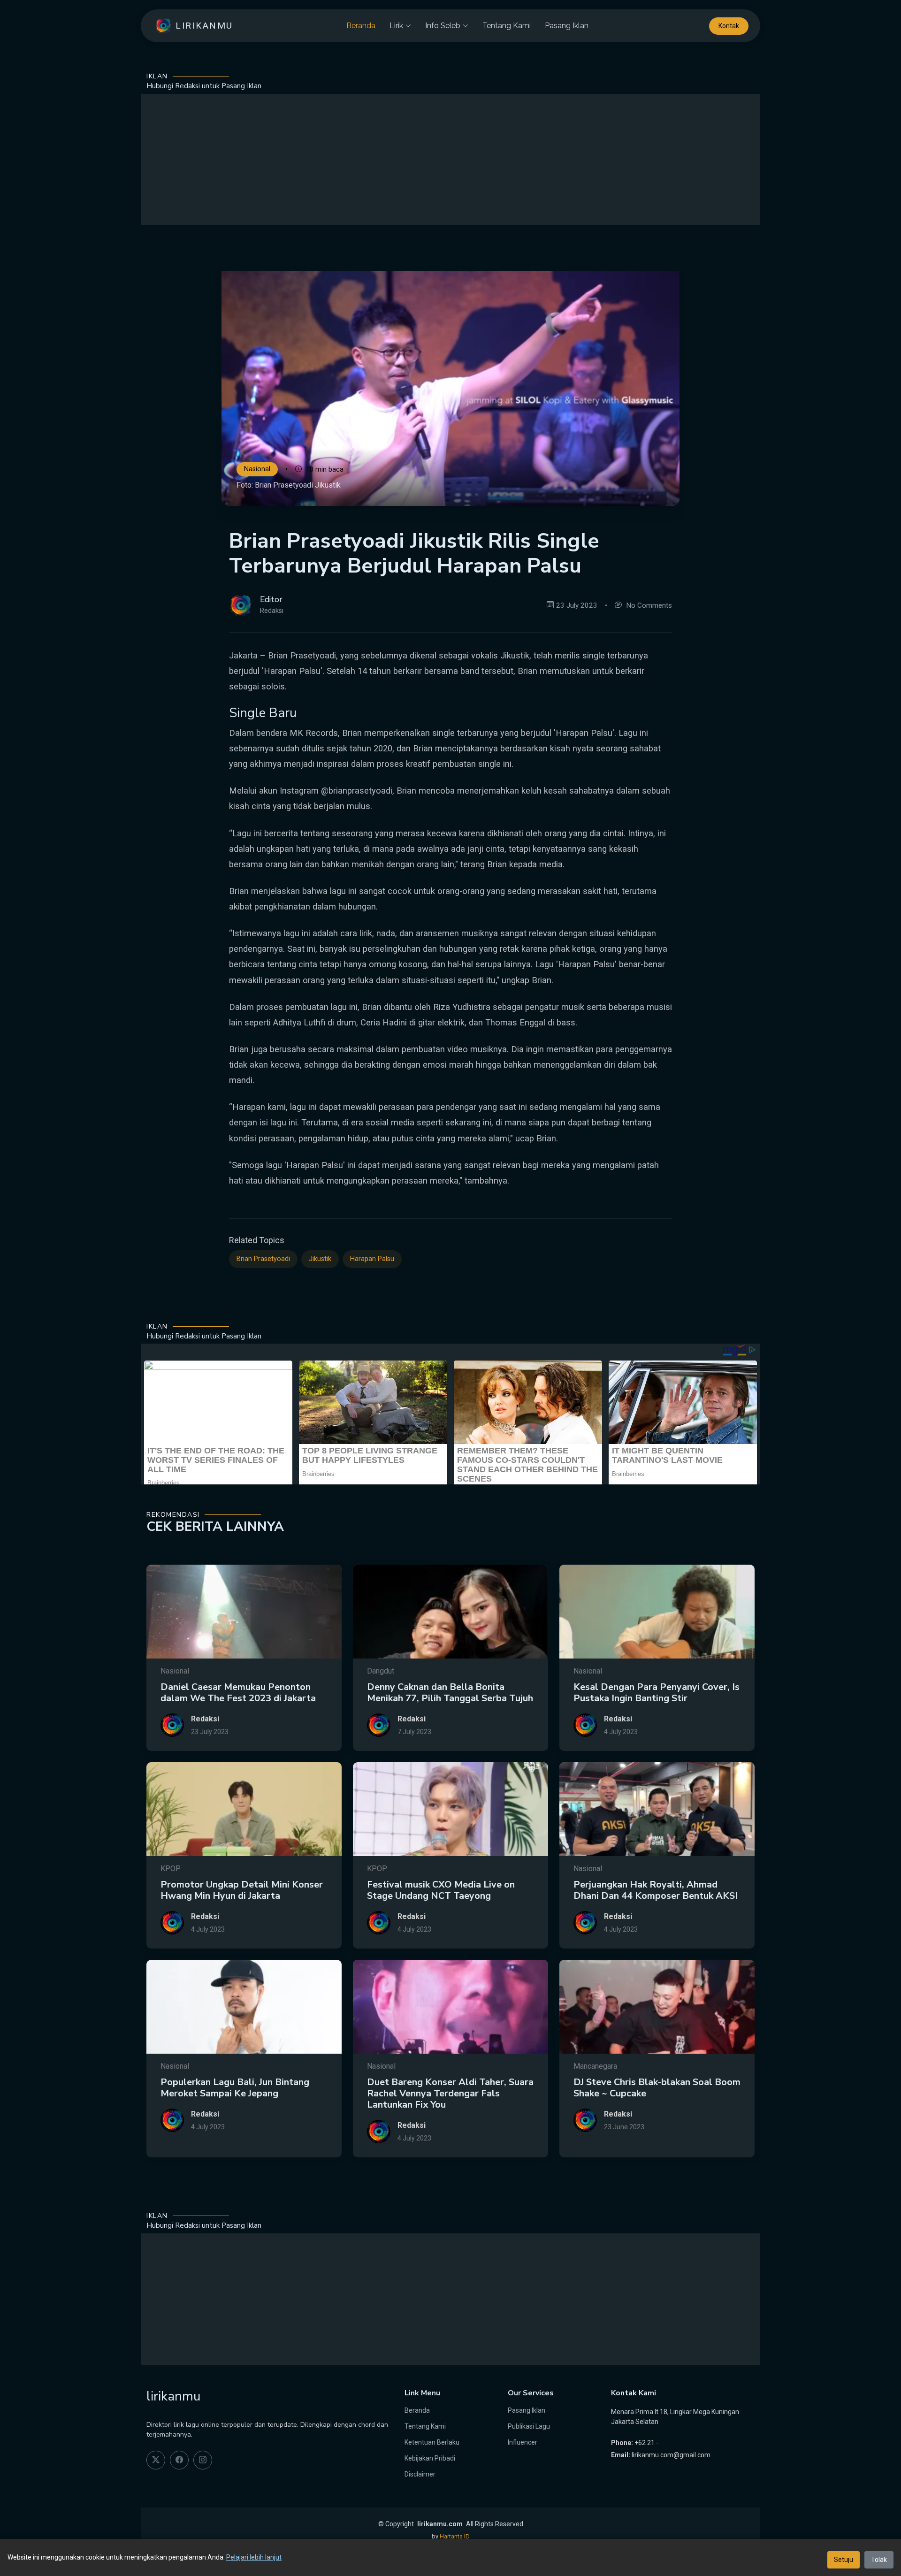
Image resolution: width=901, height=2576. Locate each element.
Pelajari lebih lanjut (254, 2557)
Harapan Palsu (372, 1259)
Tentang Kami (507, 26)
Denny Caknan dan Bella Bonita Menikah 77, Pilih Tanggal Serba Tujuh (450, 1693)
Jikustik (320, 1259)
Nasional (257, 470)
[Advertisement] (450, 160)
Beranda (361, 26)
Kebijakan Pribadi (430, 2458)
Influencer (523, 2442)
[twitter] (156, 2460)
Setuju (844, 2560)
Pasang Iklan (567, 26)
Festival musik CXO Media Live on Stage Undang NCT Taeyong (441, 1890)
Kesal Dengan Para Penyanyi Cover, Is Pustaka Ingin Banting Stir (657, 1693)
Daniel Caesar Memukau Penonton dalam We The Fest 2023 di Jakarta (238, 1693)
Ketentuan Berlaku (432, 2442)
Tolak (879, 2560)
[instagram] (203, 2460)
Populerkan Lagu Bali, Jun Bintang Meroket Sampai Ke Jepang (235, 2088)
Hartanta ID (455, 2536)
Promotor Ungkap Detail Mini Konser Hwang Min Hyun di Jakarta (242, 1890)
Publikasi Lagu (529, 2426)
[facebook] (179, 2460)
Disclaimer (420, 2474)
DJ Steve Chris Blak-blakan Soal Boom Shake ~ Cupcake (657, 2088)
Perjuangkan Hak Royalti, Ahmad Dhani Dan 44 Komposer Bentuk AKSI (656, 1890)
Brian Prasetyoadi (263, 1259)
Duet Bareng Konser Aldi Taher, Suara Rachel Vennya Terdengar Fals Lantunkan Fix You (450, 2093)
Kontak (729, 26)
